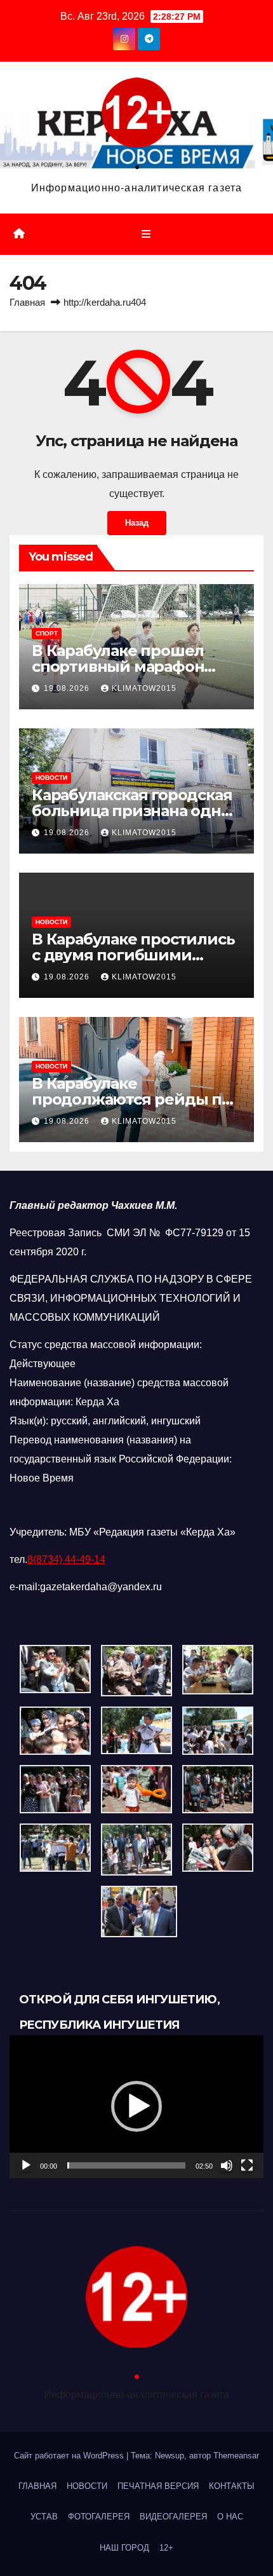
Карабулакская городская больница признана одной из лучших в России (136, 811)
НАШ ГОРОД (124, 2548)
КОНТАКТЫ (232, 2486)
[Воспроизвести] (26, 2165)
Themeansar (236, 2456)
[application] (136, 2107)
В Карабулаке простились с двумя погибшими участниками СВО (133, 955)
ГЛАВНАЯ (37, 2486)
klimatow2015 (144, 688)
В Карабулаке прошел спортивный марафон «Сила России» (118, 666)
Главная (27, 302)
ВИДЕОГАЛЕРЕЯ (173, 2517)
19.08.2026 (68, 688)
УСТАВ (44, 2517)
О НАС (230, 2517)
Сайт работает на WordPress (70, 2456)
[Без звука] (227, 2165)
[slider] (126, 2165)
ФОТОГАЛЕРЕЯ (99, 2517)
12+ (166, 2548)
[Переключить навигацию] (146, 235)
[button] (136, 2106)
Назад (137, 523)
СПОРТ (47, 633)
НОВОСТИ (51, 778)
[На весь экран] (247, 2165)
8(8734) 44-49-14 (66, 1559)
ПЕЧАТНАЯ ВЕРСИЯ (158, 2486)
